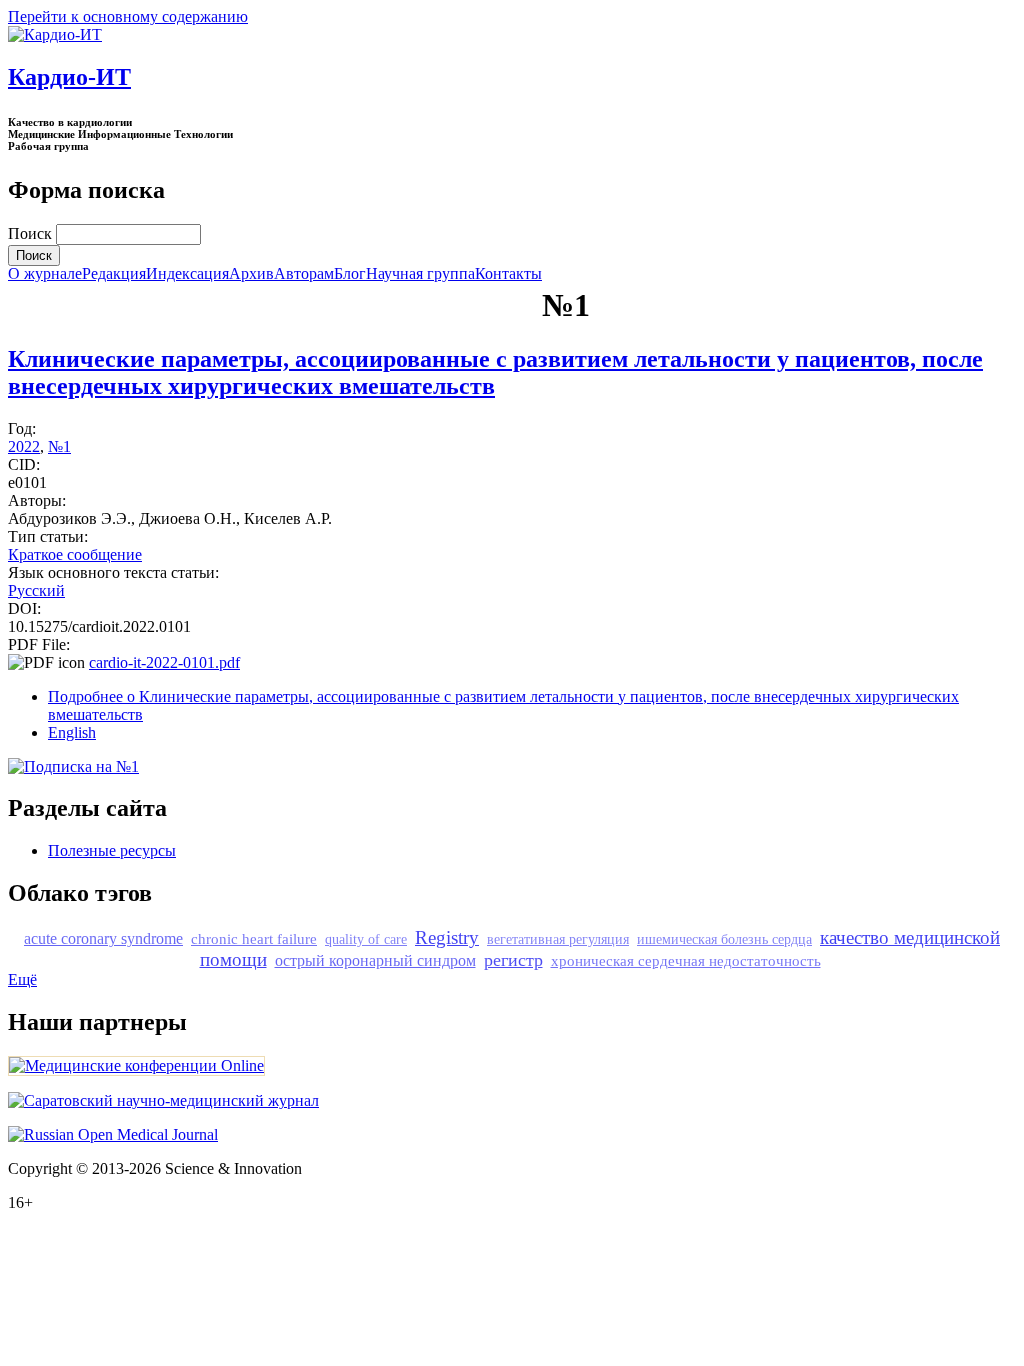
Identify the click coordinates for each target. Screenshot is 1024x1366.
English (72, 732)
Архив (251, 274)
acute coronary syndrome (103, 938)
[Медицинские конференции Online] (136, 1065)
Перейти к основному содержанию (128, 16)
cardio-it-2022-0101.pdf (164, 662)
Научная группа (420, 274)
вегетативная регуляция (558, 939)
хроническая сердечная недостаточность (686, 960)
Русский (36, 590)
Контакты (508, 274)
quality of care (366, 939)
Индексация (187, 274)
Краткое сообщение (75, 554)
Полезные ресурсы (112, 850)
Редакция (114, 274)
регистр (513, 960)
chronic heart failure (254, 938)
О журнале (45, 274)
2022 (24, 446)
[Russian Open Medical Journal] (113, 1134)
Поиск (32, 233)
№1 (59, 446)
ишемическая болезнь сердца (724, 939)
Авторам (304, 274)
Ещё (22, 979)
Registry (447, 937)
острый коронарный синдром (375, 960)
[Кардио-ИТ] (55, 34)
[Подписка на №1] (73, 766)
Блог (350, 274)
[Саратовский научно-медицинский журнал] (163, 1100)
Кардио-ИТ (69, 77)
